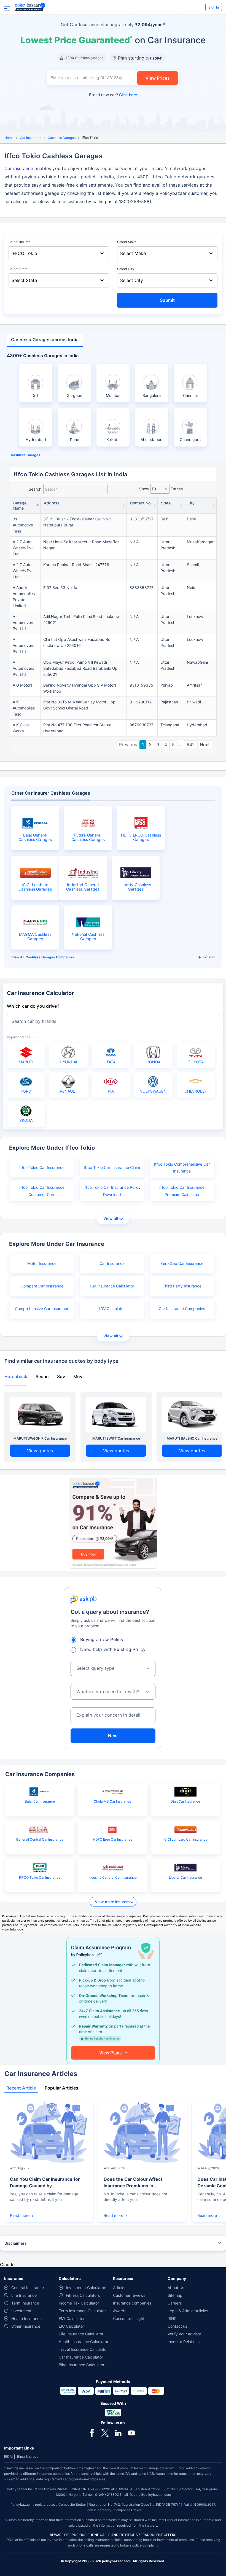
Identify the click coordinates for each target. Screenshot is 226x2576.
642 (191, 744)
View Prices (158, 78)
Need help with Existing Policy (113, 1649)
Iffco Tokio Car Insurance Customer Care (42, 1191)
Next (205, 744)
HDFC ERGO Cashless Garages (141, 837)
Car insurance (19, 168)
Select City (126, 269)
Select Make (127, 242)
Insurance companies (132, 2303)
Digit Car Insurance (185, 1801)
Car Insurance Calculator (112, 1286)
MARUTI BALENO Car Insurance (192, 1438)
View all (111, 1218)
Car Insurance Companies (182, 1309)
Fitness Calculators (83, 2295)
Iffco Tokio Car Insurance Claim (112, 1167)
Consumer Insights (130, 2318)
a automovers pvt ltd (23, 623)
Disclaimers (16, 2243)
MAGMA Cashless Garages (35, 937)
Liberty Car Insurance (185, 1877)
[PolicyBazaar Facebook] (92, 2432)
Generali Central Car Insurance (40, 1839)
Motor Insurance (42, 1263)
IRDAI (8, 2457)
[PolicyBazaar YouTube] (131, 2432)
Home (9, 138)
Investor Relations (184, 2342)
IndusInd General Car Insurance (113, 1877)
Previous (128, 744)
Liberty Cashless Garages (136, 887)
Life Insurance (24, 2295)
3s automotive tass (23, 525)
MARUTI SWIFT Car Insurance (116, 1438)
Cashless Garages (62, 138)
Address (52, 503)
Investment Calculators (87, 2288)
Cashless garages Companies (50, 957)
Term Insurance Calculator (82, 2311)
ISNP (172, 2318)
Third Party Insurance (182, 1286)
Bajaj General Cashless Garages (35, 837)
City (191, 503)
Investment (21, 2311)
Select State (18, 269)
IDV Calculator (112, 1309)
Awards (120, 2311)
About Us (176, 2288)
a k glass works (21, 728)
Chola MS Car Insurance (112, 1801)
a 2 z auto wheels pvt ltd (23, 548)
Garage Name (20, 505)
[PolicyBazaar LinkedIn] (118, 2432)
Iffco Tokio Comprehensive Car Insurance (182, 1168)
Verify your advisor (184, 2334)
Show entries (161, 489)
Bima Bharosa (28, 2457)
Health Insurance (26, 2318)
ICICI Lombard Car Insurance (185, 1839)
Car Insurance (31, 138)
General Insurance (28, 2288)
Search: (36, 489)
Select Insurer (19, 242)
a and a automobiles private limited (24, 597)
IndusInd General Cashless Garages (83, 887)
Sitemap (175, 2295)
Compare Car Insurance (42, 1286)
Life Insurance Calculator (81, 2334)
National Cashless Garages (88, 937)
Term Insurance (25, 2303)
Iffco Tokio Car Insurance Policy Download (112, 1191)
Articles (120, 2288)
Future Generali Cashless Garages (88, 837)
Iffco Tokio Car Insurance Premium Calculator (182, 1191)
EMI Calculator (72, 2318)
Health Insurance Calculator (84, 2342)
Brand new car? (113, 95)
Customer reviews (129, 2295)
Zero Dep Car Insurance (182, 1263)
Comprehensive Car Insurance (42, 1309)
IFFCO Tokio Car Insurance (40, 1877)
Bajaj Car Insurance (40, 1801)
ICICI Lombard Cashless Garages (35, 887)
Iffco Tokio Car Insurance (42, 1167)
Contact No (140, 503)
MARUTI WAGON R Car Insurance (40, 1438)
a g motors (23, 685)
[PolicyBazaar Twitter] (105, 2432)
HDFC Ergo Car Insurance (113, 1839)
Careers (175, 2303)
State (166, 503)
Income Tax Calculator (79, 2303)
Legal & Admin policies (188, 2311)
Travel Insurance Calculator (83, 2349)
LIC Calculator (71, 2326)
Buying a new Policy (102, 1639)
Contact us (177, 2326)
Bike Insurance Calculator (82, 2365)
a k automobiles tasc (24, 708)
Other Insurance (26, 2326)
